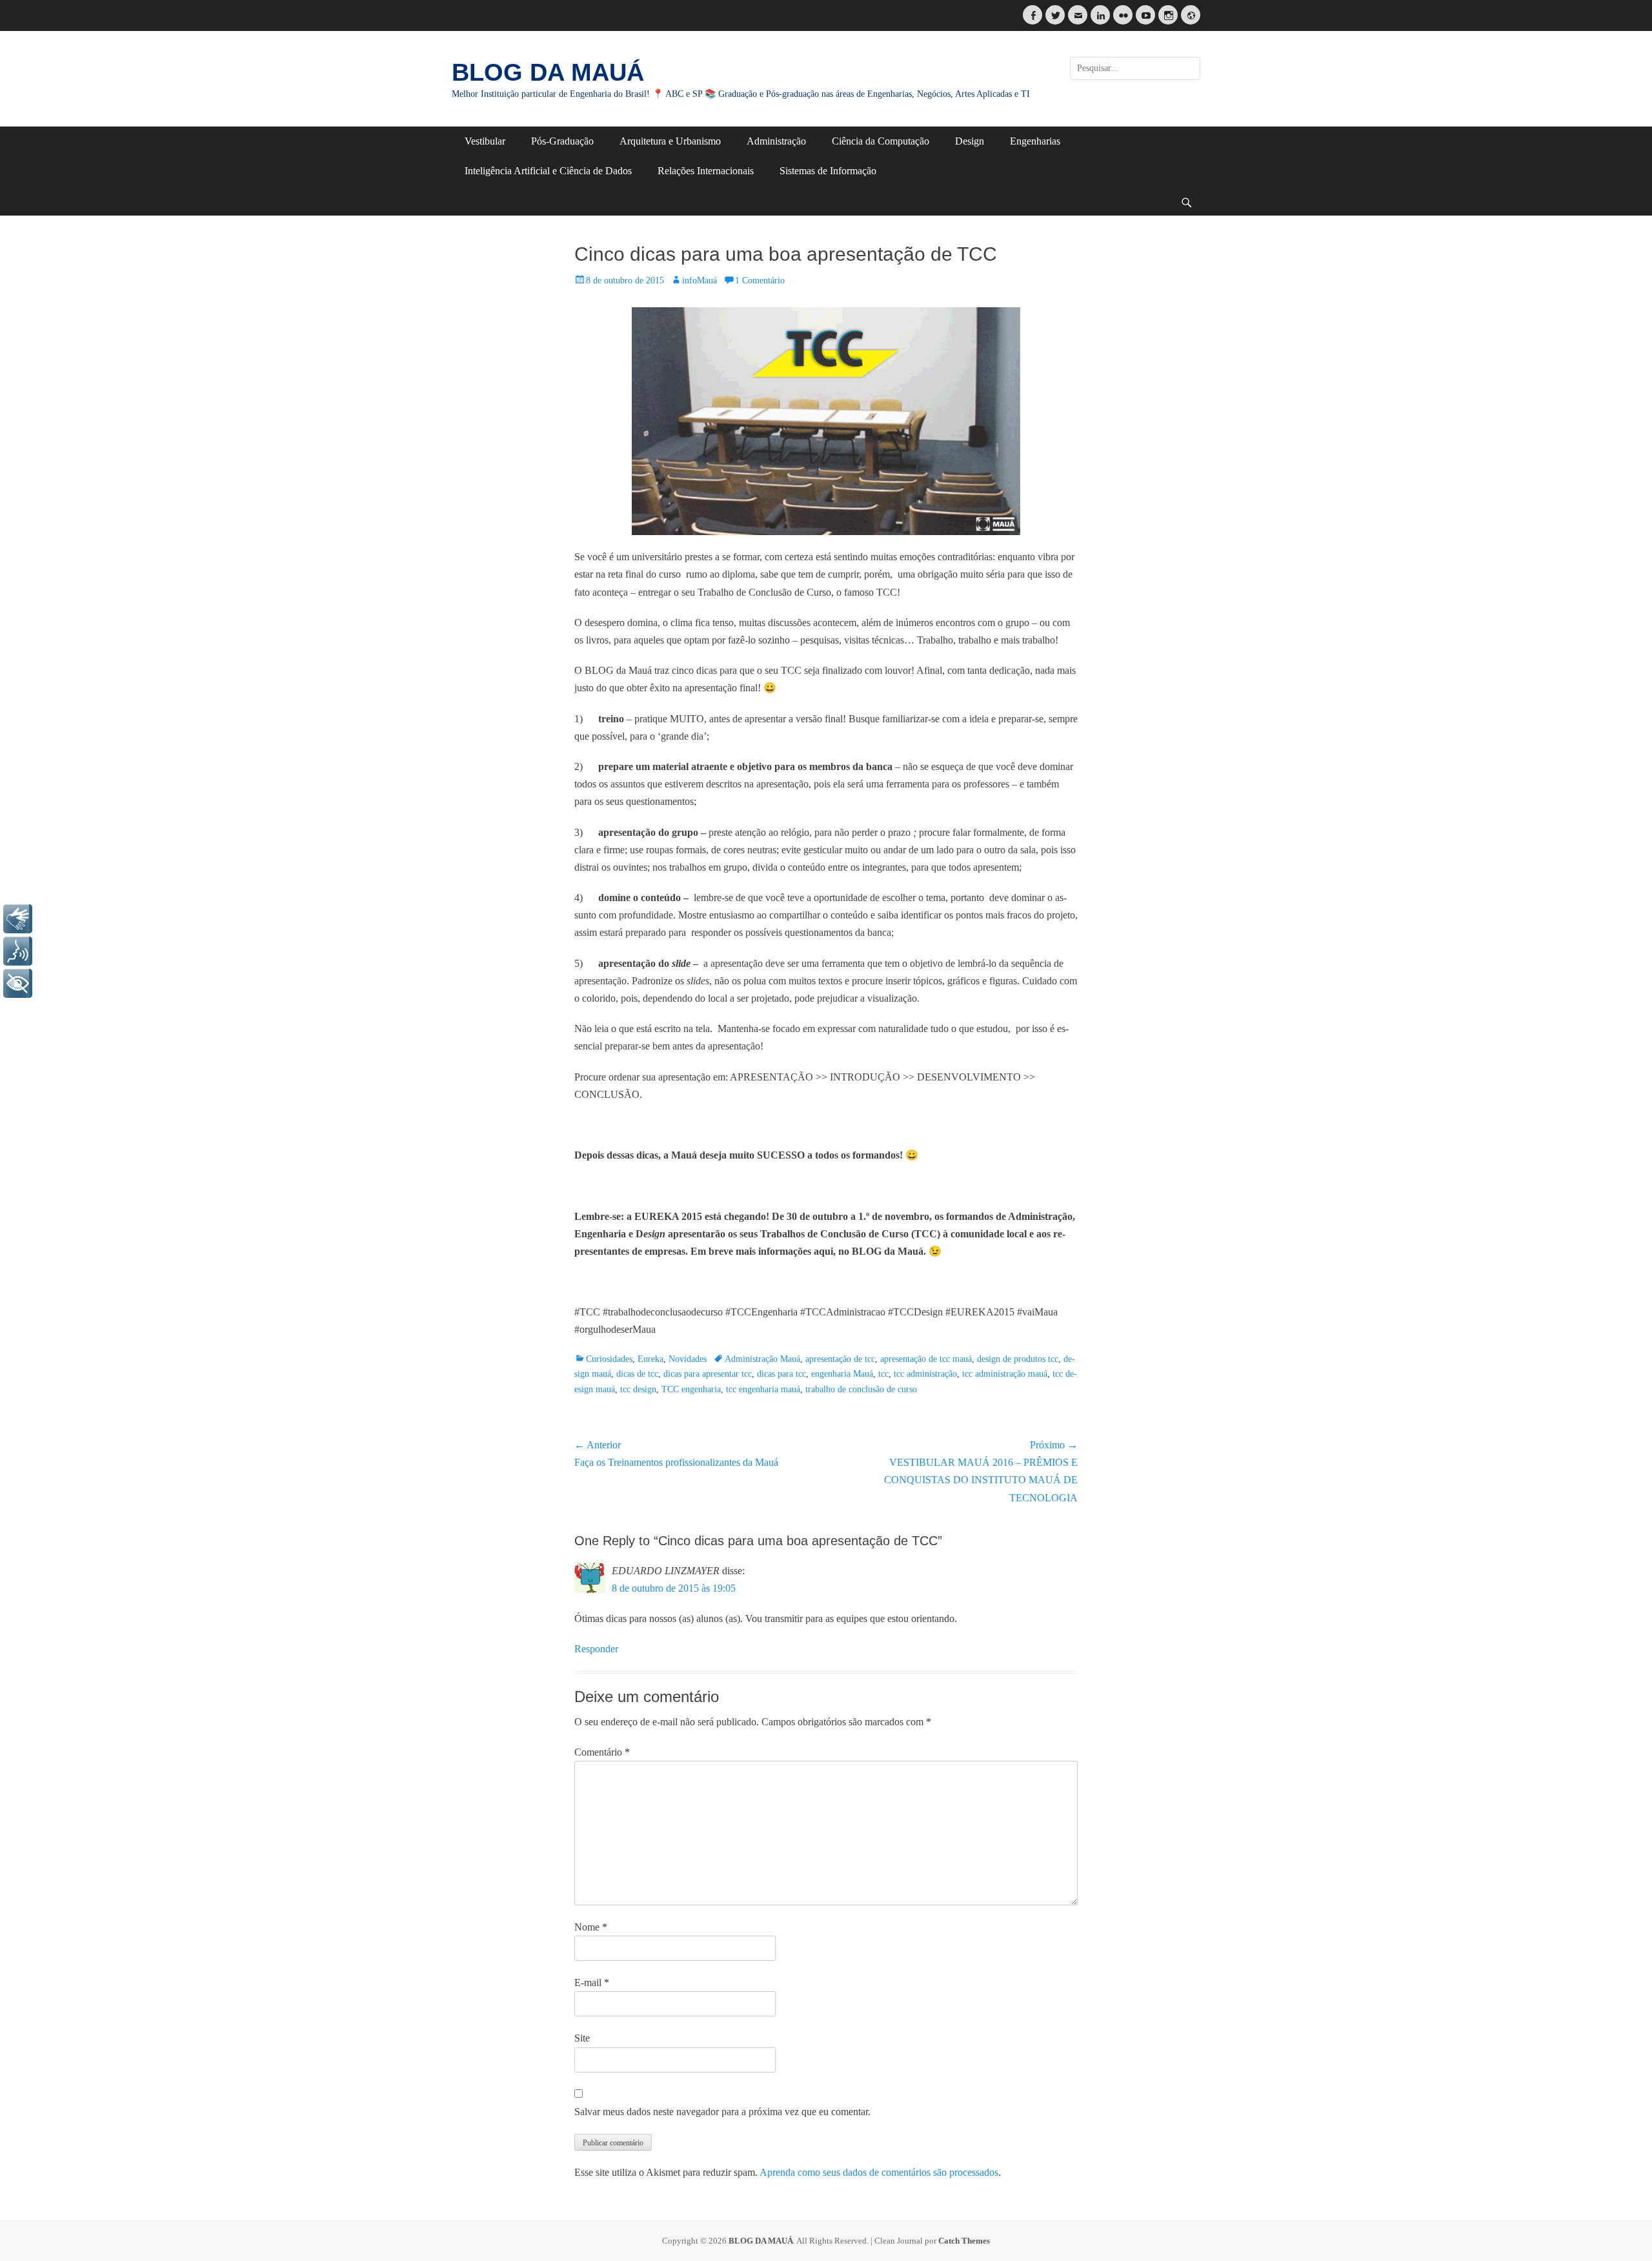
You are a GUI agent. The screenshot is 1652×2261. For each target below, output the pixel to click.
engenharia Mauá (842, 1374)
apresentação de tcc (840, 1359)
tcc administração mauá (1005, 1374)
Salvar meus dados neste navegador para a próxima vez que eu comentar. (722, 2112)
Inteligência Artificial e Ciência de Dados (548, 171)
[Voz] (18, 951)
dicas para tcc (781, 1374)
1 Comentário (760, 280)
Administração (776, 141)
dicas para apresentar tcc (708, 1374)
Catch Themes (964, 2241)
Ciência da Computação (881, 141)
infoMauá (700, 280)
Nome (591, 1927)
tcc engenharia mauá (763, 1389)
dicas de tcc (637, 1374)
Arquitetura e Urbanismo (670, 141)
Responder (596, 1649)
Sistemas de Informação (828, 171)
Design (970, 141)
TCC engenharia (691, 1389)
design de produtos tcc (1018, 1359)
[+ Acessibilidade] (18, 983)
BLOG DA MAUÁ (548, 72)
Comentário (602, 1752)
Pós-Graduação (562, 141)
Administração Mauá (762, 1359)
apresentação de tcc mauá (926, 1359)
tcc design (638, 1389)
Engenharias (1035, 141)
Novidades (688, 1359)
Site (582, 2038)
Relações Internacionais (706, 171)
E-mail (592, 1982)
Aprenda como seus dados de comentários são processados (879, 2172)
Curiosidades (609, 1359)
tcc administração (925, 1374)
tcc (883, 1374)
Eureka (650, 1359)
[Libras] (18, 919)
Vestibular (485, 141)
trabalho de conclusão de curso (861, 1389)
